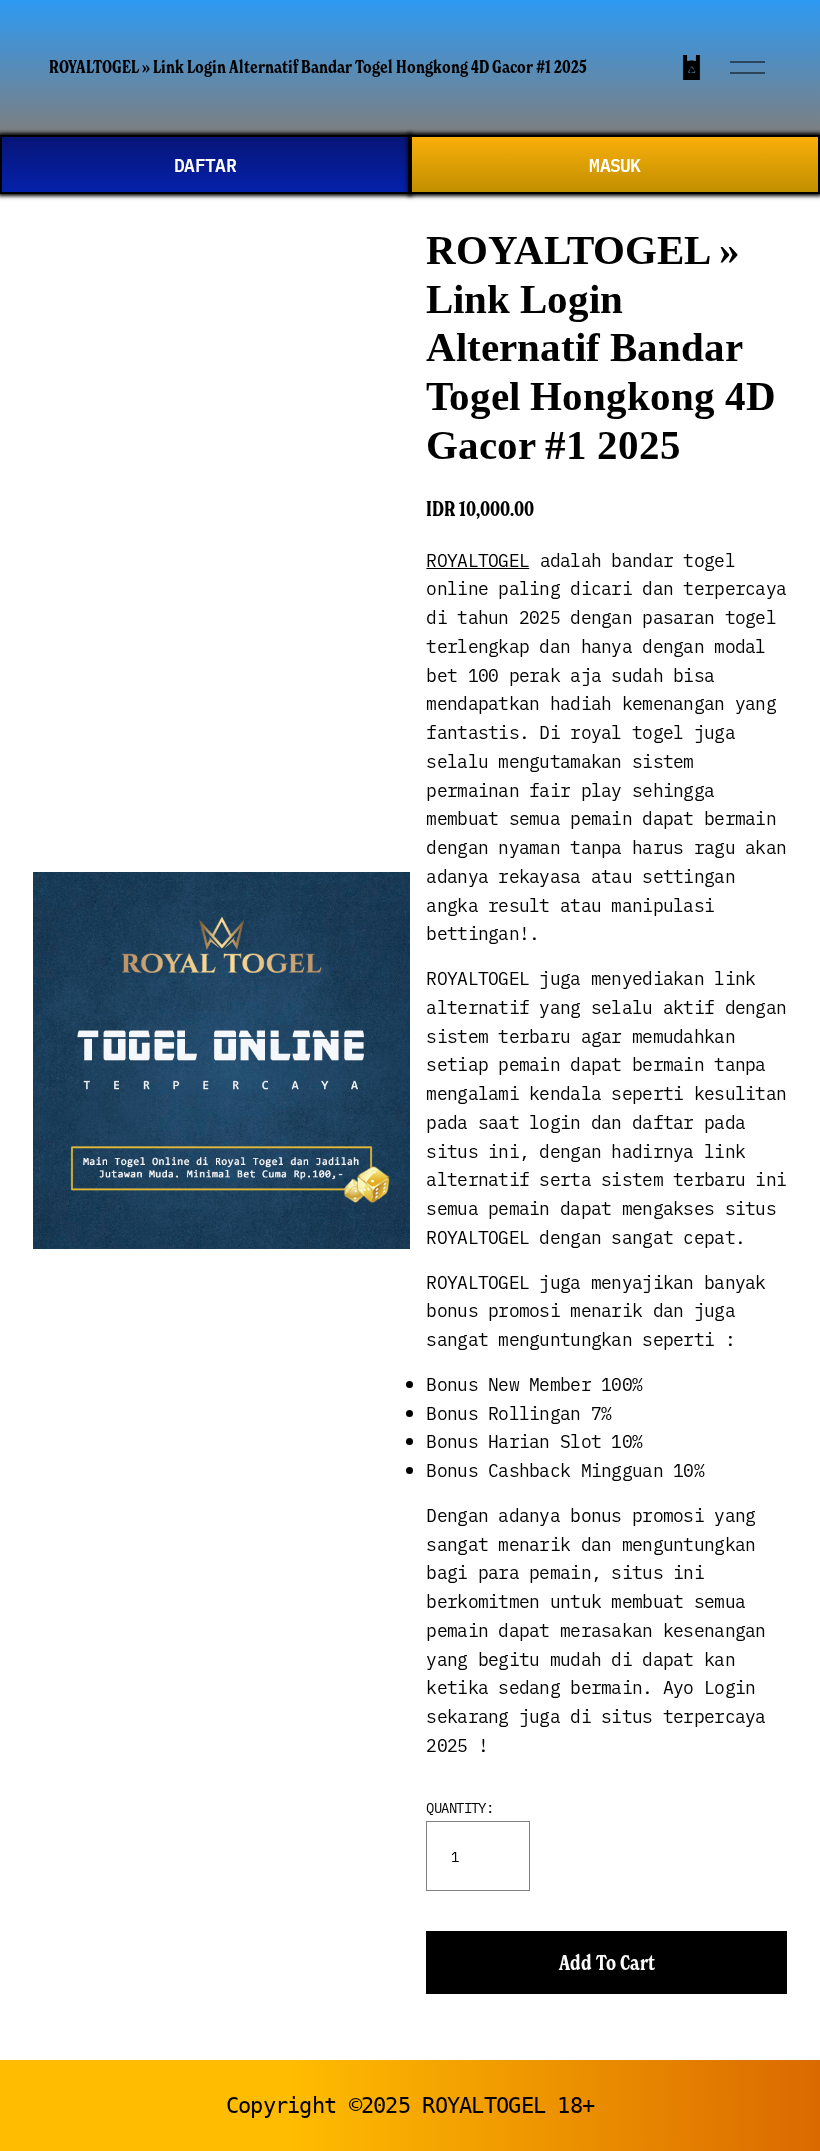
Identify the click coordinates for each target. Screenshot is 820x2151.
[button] (606, 1962)
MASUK (614, 164)
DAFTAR (205, 164)
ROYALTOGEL (477, 559)
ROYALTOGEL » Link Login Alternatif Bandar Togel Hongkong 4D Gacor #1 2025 (318, 67)
